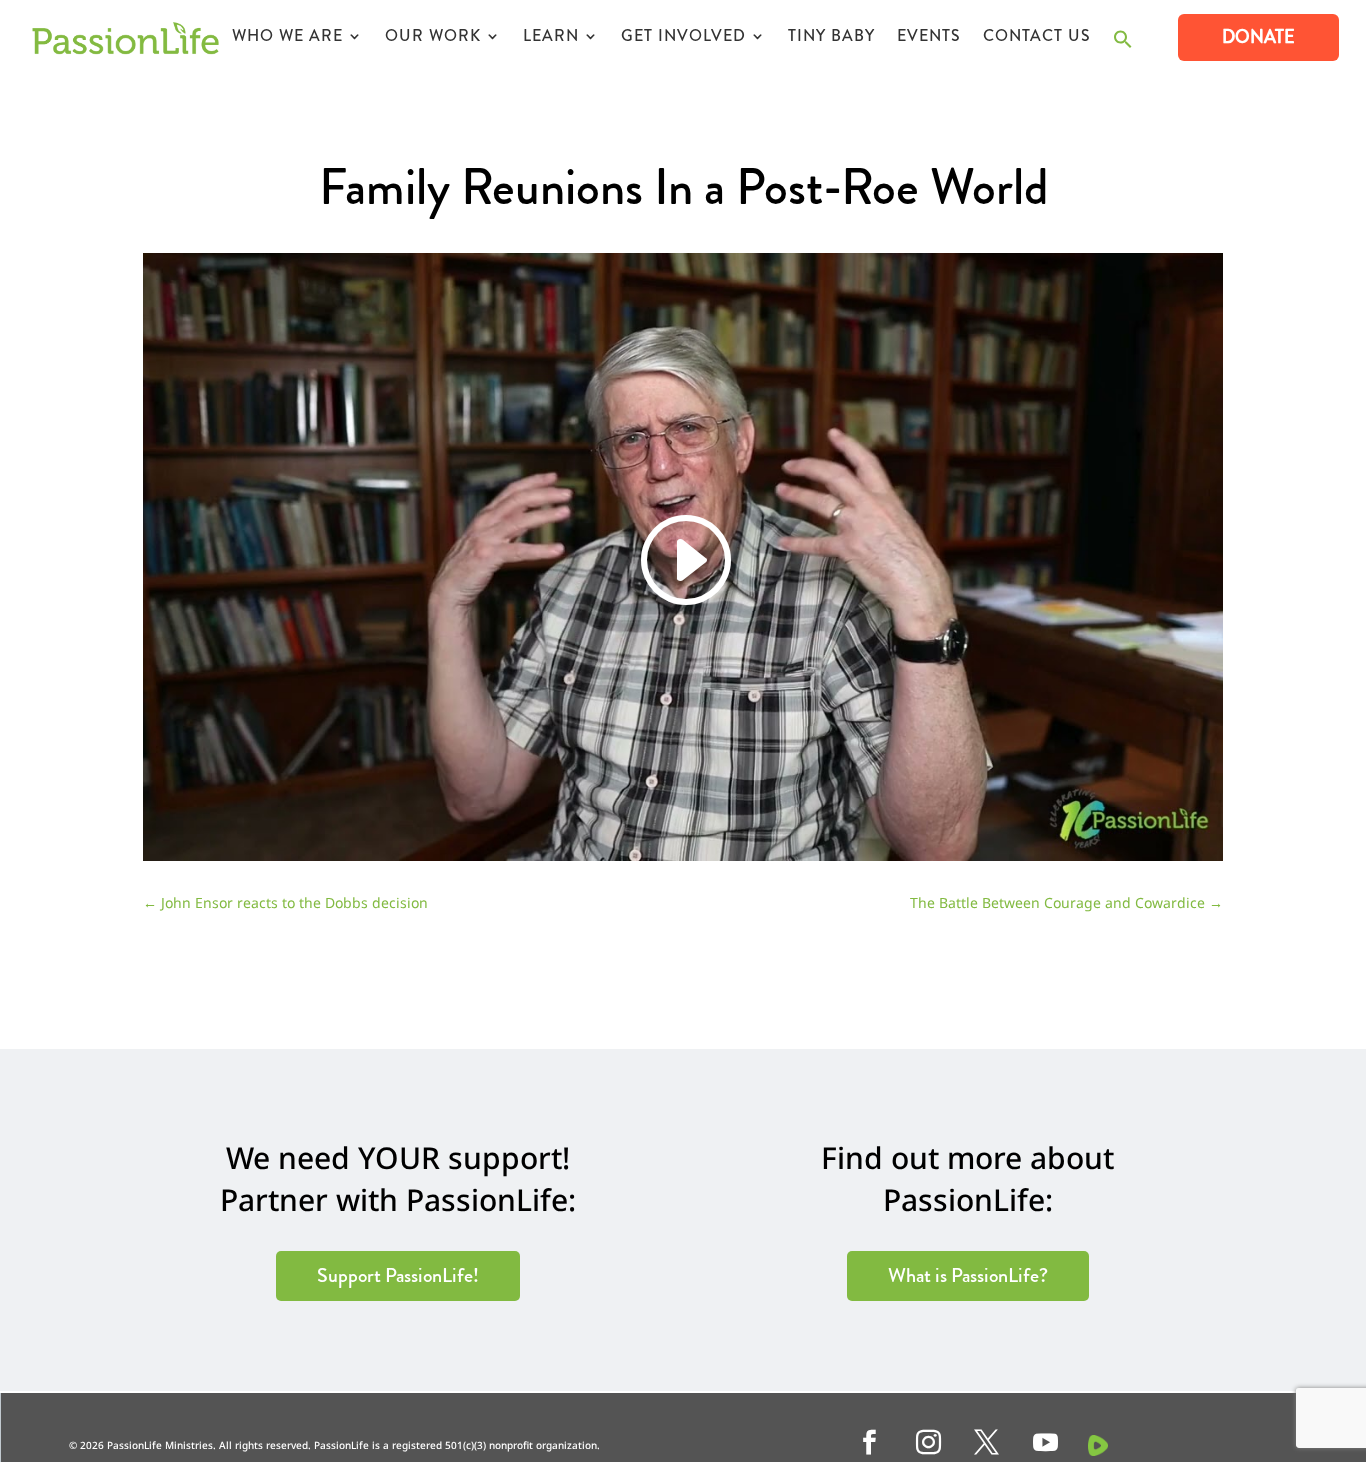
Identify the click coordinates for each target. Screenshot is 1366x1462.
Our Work (433, 38)
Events (929, 38)
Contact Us (1037, 38)
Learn (551, 38)
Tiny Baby (831, 38)
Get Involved (683, 38)
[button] (1123, 44)
